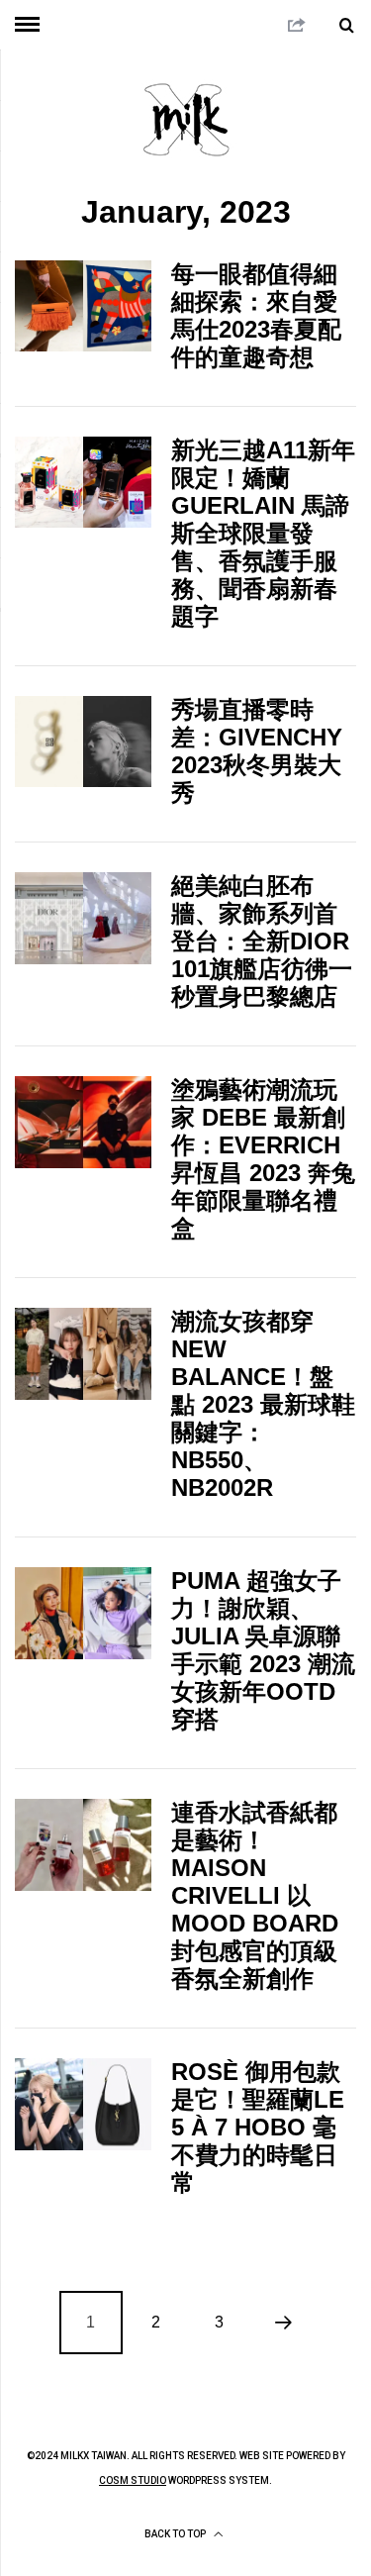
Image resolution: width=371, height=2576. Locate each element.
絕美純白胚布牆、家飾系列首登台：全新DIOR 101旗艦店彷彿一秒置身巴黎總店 (262, 941)
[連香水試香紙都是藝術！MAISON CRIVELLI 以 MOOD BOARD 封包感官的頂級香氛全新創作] (83, 1844)
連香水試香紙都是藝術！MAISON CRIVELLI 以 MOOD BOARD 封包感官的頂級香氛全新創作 (255, 1895)
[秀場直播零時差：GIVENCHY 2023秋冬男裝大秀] (83, 742)
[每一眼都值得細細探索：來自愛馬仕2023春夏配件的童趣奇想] (83, 306)
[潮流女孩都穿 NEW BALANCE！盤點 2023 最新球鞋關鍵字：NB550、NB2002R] (83, 1353)
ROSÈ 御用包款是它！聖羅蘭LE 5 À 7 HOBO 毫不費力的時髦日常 (258, 2127)
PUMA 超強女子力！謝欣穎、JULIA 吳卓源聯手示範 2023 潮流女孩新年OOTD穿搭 (263, 1650)
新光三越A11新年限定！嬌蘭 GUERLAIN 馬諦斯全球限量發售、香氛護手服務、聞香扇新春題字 (263, 533)
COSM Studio (133, 2480)
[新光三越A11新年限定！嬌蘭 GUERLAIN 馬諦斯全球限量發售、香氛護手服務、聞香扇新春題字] (83, 482)
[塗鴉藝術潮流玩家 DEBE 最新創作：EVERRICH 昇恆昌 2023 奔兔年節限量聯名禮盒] (83, 1122)
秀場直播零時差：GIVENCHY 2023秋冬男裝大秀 (257, 751)
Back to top (176, 2534)
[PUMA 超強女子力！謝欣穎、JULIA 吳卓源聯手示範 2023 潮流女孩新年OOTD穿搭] (83, 1613)
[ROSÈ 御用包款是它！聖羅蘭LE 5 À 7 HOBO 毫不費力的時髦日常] (83, 2104)
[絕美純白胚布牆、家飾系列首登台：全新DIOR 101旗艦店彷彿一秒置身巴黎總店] (83, 918)
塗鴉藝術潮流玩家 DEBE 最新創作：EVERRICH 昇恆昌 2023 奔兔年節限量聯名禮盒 (263, 1159)
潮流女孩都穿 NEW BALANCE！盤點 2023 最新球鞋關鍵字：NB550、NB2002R (263, 1404)
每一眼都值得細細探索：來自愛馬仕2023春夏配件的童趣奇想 (256, 315)
